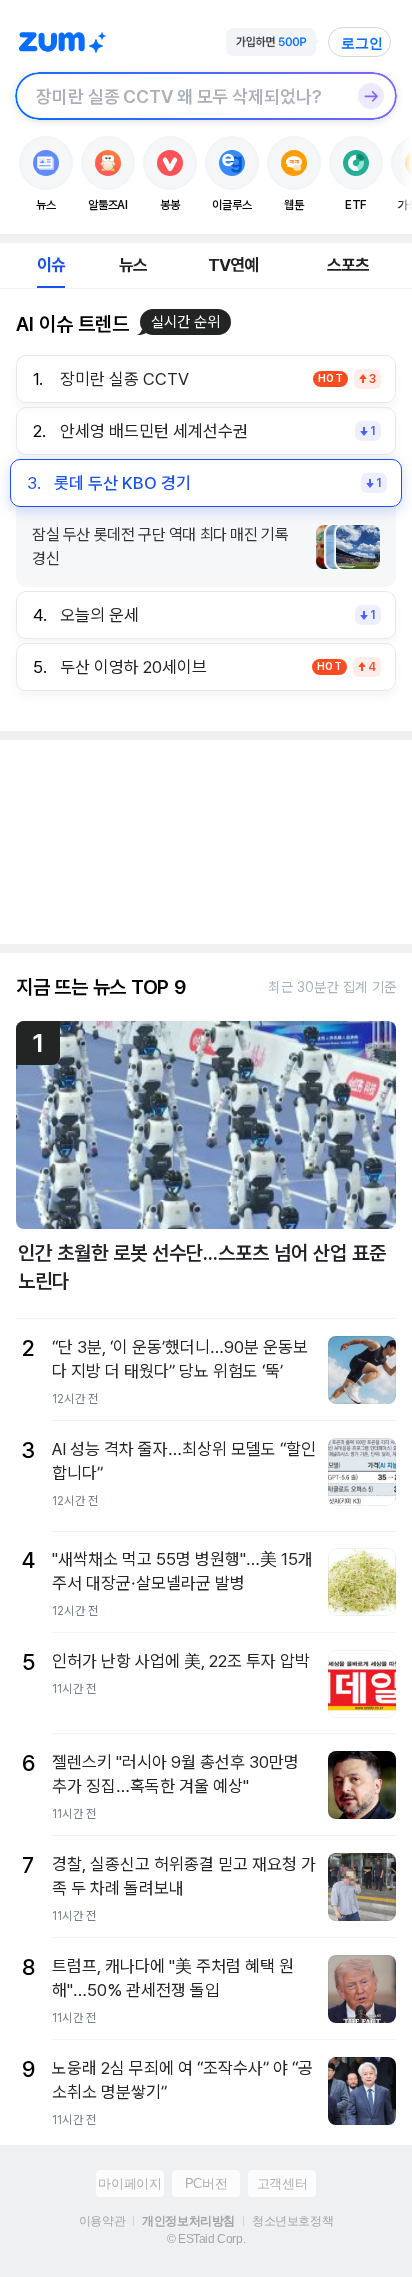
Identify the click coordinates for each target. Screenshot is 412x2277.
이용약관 (102, 2221)
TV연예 (233, 265)
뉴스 (133, 265)
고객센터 (282, 2183)
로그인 (362, 43)
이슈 (51, 265)
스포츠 (348, 265)
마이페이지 (129, 2183)
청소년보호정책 (292, 2221)
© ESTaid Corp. (206, 2239)
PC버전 (206, 2183)
